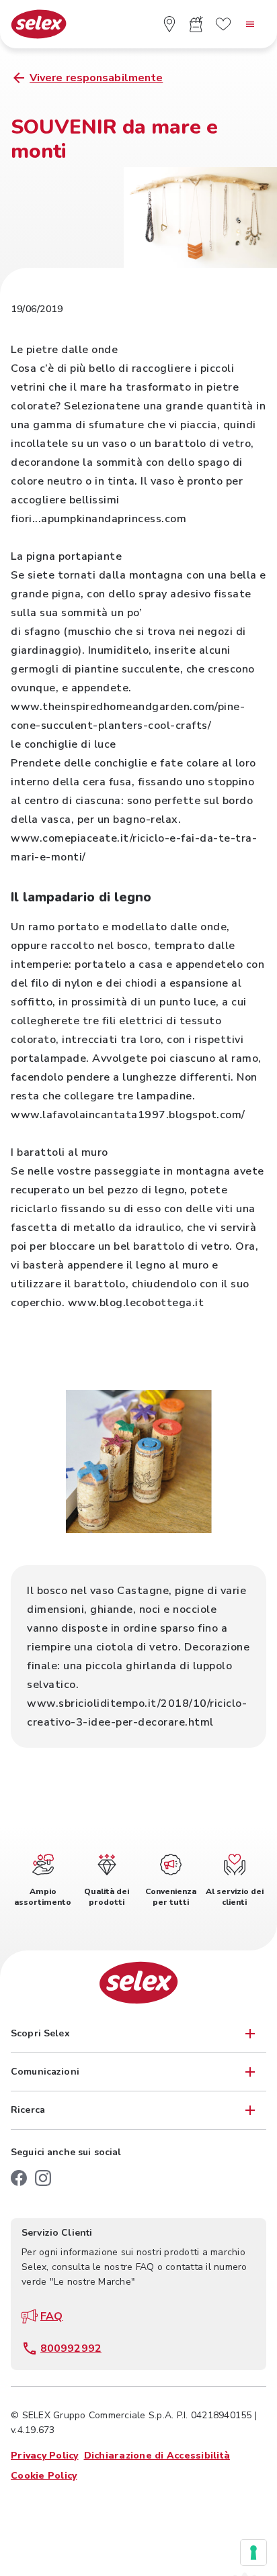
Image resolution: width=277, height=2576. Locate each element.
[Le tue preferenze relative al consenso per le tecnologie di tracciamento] (253, 2553)
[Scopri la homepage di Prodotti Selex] (39, 24)
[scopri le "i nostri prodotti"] (196, 24)
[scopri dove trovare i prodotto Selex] (169, 24)
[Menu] (250, 24)
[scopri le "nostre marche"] (223, 24)
